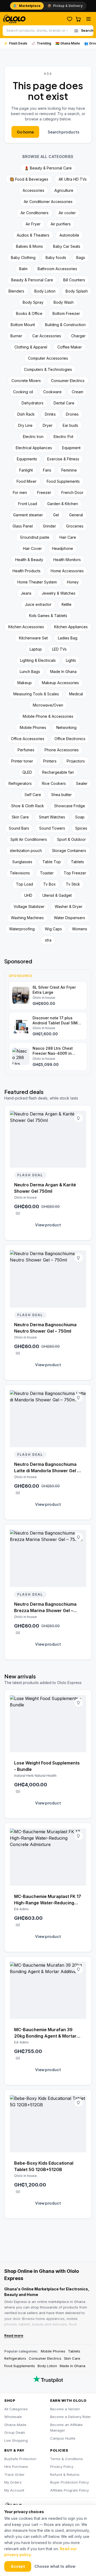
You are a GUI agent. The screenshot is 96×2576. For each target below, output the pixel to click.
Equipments (27, 459)
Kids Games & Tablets (48, 616)
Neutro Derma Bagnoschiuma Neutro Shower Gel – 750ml (45, 1328)
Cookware (52, 392)
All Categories (16, 2409)
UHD (28, 895)
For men (20, 492)
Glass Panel (23, 526)
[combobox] (37, 31)
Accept (18, 2566)
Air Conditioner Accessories (48, 202)
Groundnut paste (35, 537)
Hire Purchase (16, 2467)
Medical (76, 694)
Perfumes (26, 750)
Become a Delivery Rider (71, 2417)
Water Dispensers (69, 918)
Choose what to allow (55, 2566)
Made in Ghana (73, 2366)
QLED (27, 772)
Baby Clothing (23, 257)
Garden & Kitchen (63, 504)
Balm (23, 269)
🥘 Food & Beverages (29, 179)
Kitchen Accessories (26, 627)
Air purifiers (61, 224)
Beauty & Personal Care (32, 280)
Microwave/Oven (48, 705)
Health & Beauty (29, 560)
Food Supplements (63, 481)
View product (48, 1225)
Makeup (25, 683)
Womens (80, 929)
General (76, 515)
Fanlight (26, 470)
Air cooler (67, 213)
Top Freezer (75, 873)
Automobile (69, 235)
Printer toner (22, 761)
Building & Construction (65, 325)
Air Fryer (33, 224)
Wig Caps (53, 929)
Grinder (49, 526)
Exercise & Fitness (63, 459)
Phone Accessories (62, 750)
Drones (72, 414)
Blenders (16, 291)
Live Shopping (16, 2440)
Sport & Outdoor (71, 839)
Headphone (63, 548)
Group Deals (15, 2432)
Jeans (26, 593)
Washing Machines (27, 918)
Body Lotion (45, 291)
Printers (50, 761)
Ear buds (70, 425)
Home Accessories (67, 571)
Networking (66, 727)
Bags (81, 257)
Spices (81, 828)
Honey (73, 582)
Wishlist (70, 19)
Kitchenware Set (33, 638)
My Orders (13, 2482)
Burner (16, 336)
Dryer (48, 425)
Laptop (36, 649)
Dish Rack (26, 414)
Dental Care (64, 403)
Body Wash (64, 302)
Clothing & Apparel (31, 347)
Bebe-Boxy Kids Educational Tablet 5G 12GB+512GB (44, 2166)
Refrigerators (20, 783)
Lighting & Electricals (38, 660)
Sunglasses (22, 862)
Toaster (47, 873)
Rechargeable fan (58, 772)
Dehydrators (33, 403)
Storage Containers (69, 851)
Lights (71, 660)
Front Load (28, 504)
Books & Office (29, 313)
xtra (48, 940)
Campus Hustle (63, 2438)
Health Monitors (67, 560)
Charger (78, 336)
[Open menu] (89, 19)
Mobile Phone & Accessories (48, 716)
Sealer (82, 783)
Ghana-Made (15, 2425)
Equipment (71, 448)
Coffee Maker (70, 347)
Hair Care (68, 537)
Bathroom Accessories (57, 269)
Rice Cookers (54, 783)
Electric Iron (33, 437)
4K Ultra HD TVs (73, 179)
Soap (80, 817)
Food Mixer (27, 481)
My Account (14, 2490)
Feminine (69, 470)
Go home (25, 132)
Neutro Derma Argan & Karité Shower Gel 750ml (45, 1188)
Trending (41, 43)
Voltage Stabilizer (29, 906)
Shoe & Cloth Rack (28, 806)
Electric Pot (63, 437)
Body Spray (33, 302)
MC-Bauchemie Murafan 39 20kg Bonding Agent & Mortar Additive (45, 2033)
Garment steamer (28, 515)
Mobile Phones (33, 727)
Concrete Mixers (26, 381)
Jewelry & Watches (59, 593)
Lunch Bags (30, 672)
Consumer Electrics (68, 381)
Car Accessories (47, 336)
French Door (72, 492)
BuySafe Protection (20, 2459)
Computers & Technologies (48, 369)
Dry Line (25, 425)
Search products (63, 132)
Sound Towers (52, 828)
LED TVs (59, 649)
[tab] (27, 6)
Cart (78, 19)
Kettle (67, 604)
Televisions (20, 873)
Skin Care (20, 817)
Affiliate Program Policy (69, 2490)
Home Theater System (37, 582)
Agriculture (64, 190)
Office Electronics (70, 739)
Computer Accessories (48, 358)
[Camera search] (76, 31)
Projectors (76, 761)
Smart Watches (52, 817)
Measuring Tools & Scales (36, 694)
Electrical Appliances (34, 448)
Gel (56, 515)
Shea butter (61, 795)
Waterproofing (22, 929)
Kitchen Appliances (71, 627)
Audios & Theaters (33, 235)
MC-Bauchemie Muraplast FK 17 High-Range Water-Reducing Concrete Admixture (48, 1900)
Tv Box (49, 884)
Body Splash (77, 291)
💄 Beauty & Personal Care (48, 168)
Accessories (33, 190)
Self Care (33, 795)
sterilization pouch (26, 851)
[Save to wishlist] (79, 1118)
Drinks (50, 414)
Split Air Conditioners (29, 839)
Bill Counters (74, 280)
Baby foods (56, 257)
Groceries (75, 526)
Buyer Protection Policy (69, 2482)
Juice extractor (38, 604)
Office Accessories (28, 739)
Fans (47, 470)
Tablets (77, 862)
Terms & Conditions (67, 2459)
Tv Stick (73, 884)
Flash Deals (15, 43)
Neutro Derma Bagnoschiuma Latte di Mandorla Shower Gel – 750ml (47, 1468)
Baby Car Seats (67, 246)
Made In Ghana (63, 672)
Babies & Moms (29, 246)
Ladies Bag (68, 638)
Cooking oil (23, 392)
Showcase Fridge (70, 806)
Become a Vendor (65, 2409)
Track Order (14, 2474)
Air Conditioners (35, 213)
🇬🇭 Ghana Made (68, 43)
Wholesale (13, 2417)
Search (87, 31)
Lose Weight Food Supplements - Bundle (47, 1766)
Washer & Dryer (69, 906)
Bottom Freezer (66, 313)
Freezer (44, 492)
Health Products (27, 571)
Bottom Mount (23, 325)
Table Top (52, 862)
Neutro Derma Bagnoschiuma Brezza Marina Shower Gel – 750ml (45, 1608)
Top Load (25, 884)
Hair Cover (32, 548)
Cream (77, 392)
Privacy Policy (62, 2467)
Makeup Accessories (60, 683)
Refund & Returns (65, 2474)
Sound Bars (19, 828)
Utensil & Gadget (57, 895)
